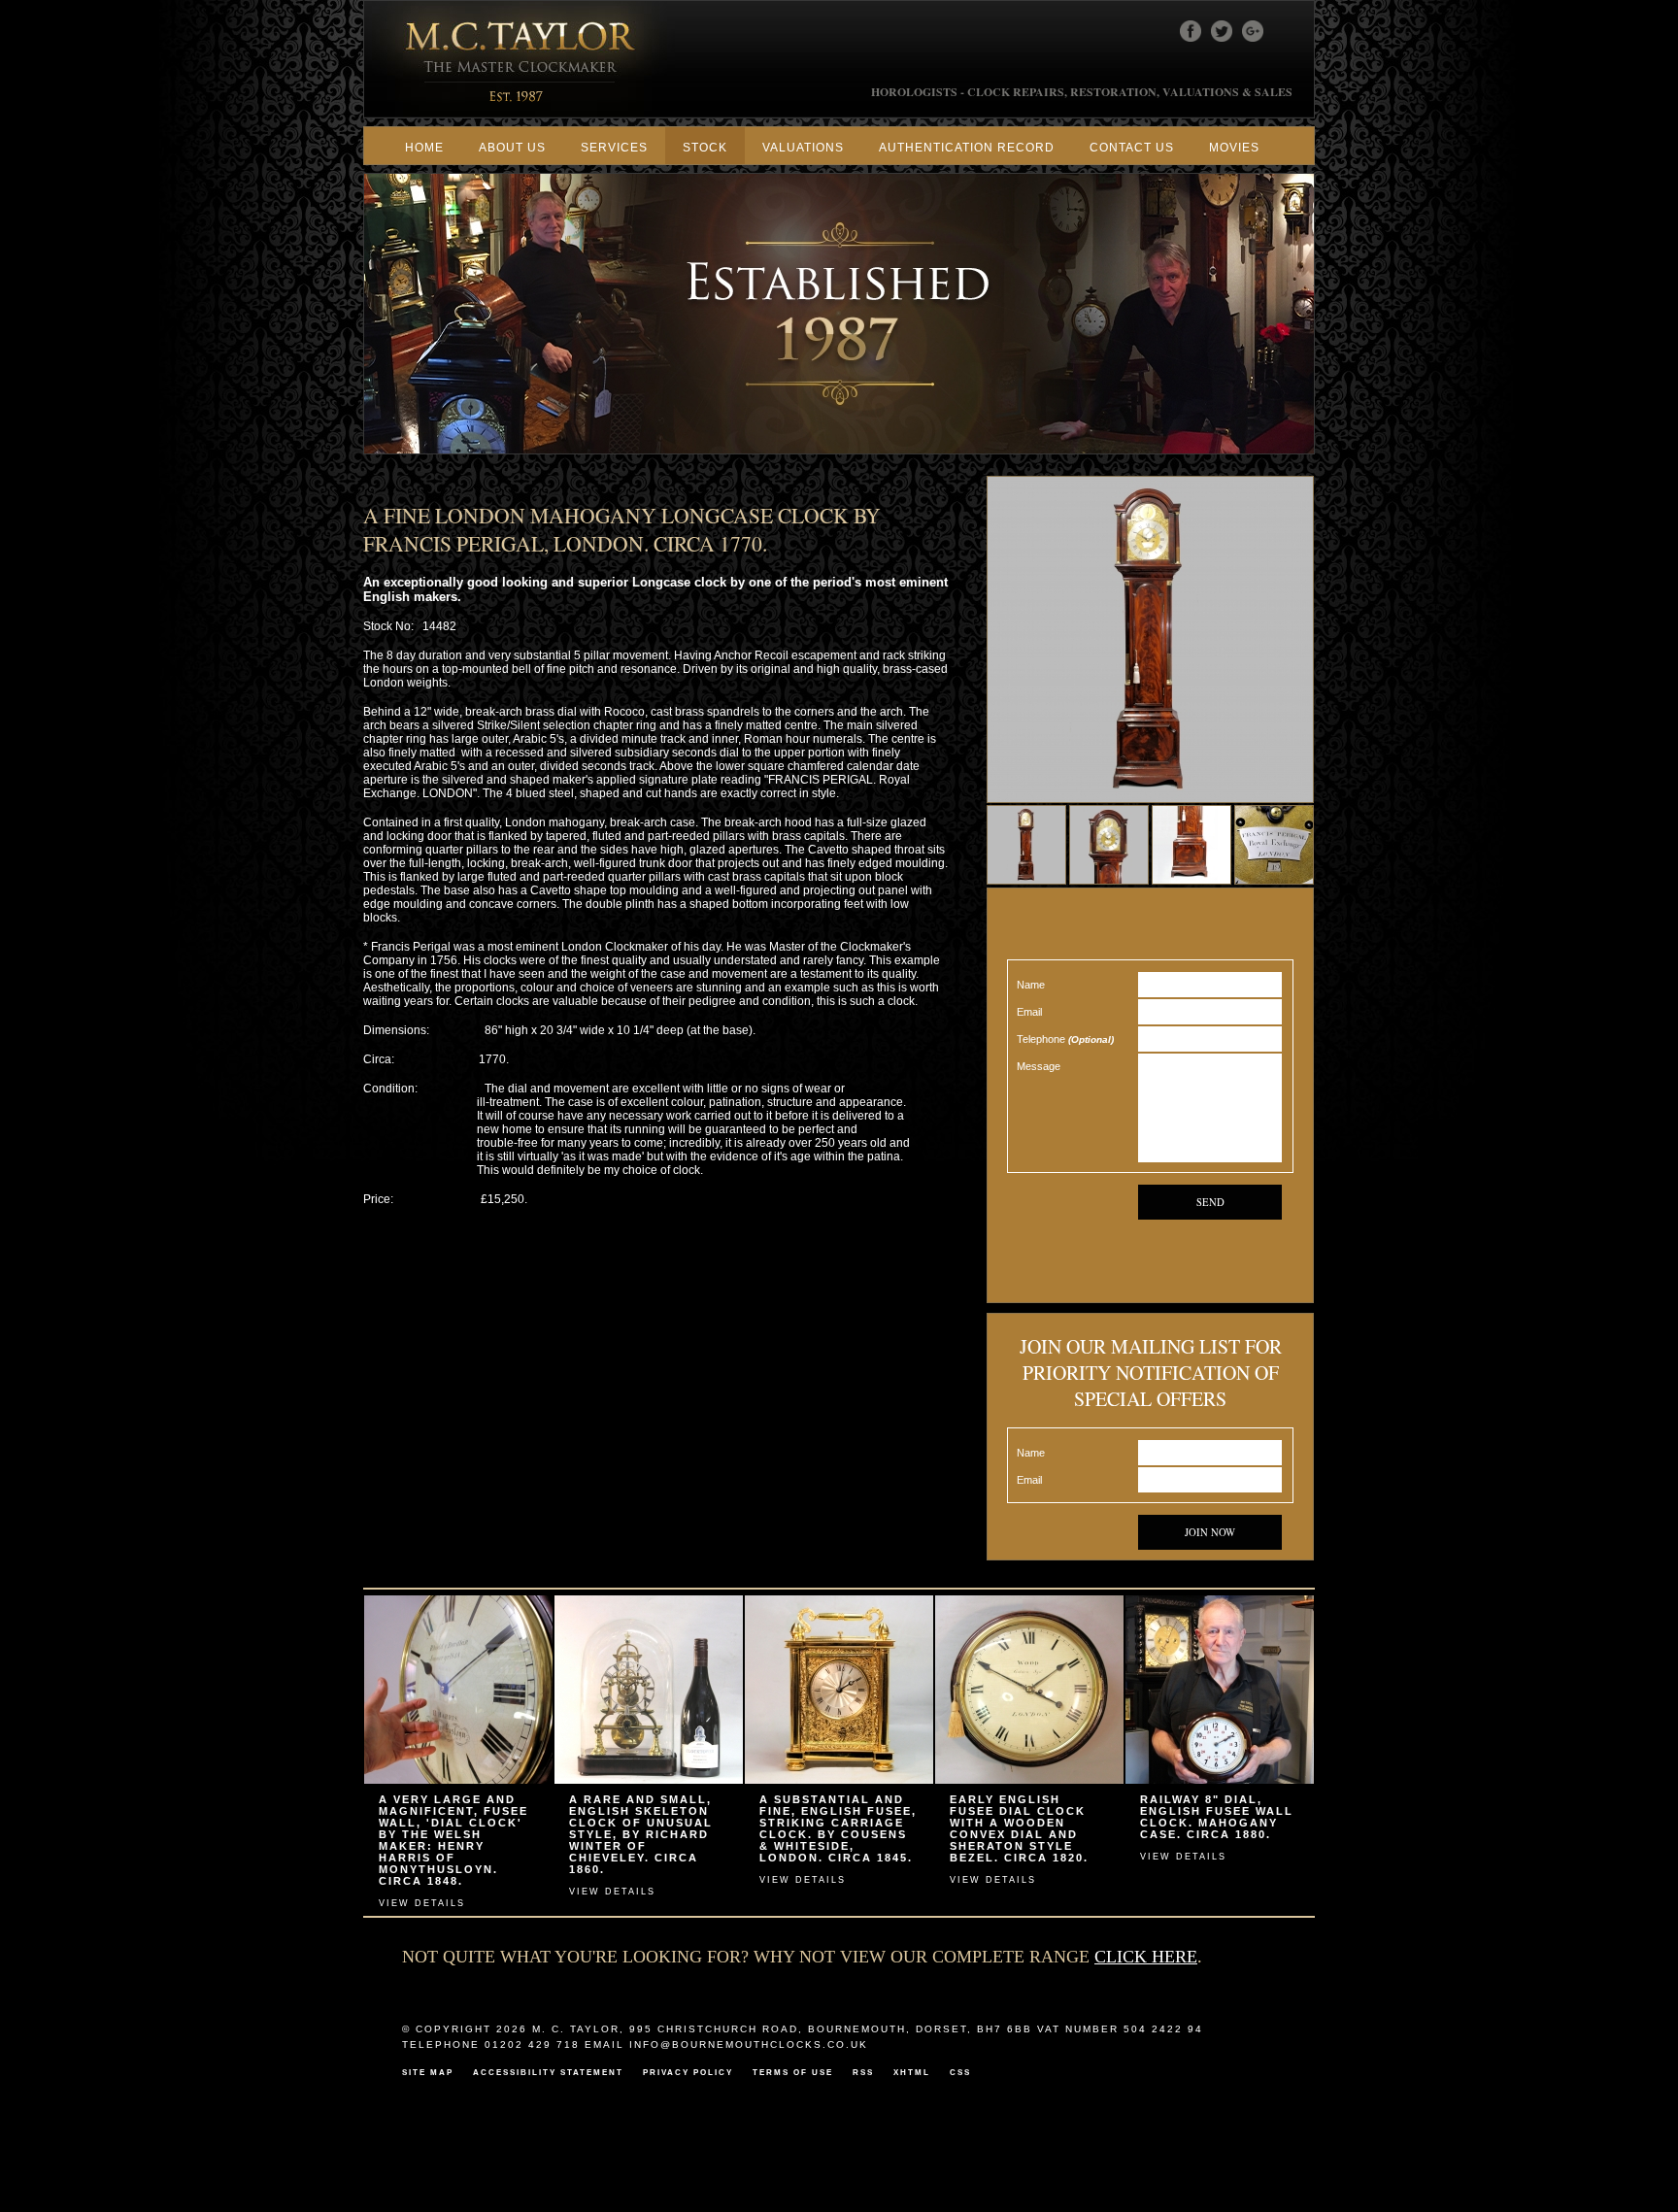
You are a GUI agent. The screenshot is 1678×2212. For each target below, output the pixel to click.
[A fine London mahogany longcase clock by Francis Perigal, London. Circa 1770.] (1150, 799)
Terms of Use (793, 2072)
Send (1210, 1202)
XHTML (912, 2072)
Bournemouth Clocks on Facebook (1191, 31)
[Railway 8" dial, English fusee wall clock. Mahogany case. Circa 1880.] (1220, 1780)
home (424, 148)
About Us (512, 148)
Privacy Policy (688, 2072)
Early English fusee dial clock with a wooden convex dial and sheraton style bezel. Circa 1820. (1019, 1828)
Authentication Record (967, 148)
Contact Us (1132, 148)
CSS (960, 2072)
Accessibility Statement (548, 2072)
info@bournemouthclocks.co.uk (749, 2044)
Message (1039, 1066)
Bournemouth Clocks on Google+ (1253, 31)
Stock (705, 148)
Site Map (428, 2072)
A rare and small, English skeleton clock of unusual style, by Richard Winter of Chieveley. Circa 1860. (641, 1834)
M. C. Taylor (522, 59)
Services (614, 148)
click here (1146, 1957)
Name (1031, 985)
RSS (863, 2072)
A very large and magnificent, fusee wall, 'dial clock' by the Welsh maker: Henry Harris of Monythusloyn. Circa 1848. (453, 1840)
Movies (1234, 148)
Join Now (1210, 1532)
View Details (422, 1903)
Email (1029, 1012)
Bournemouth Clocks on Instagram (1284, 31)
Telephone (1065, 1039)
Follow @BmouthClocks (1222, 31)
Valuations (803, 148)
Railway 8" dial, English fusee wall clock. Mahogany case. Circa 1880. (1217, 1817)
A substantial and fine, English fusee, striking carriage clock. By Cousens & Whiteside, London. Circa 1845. (838, 1828)
